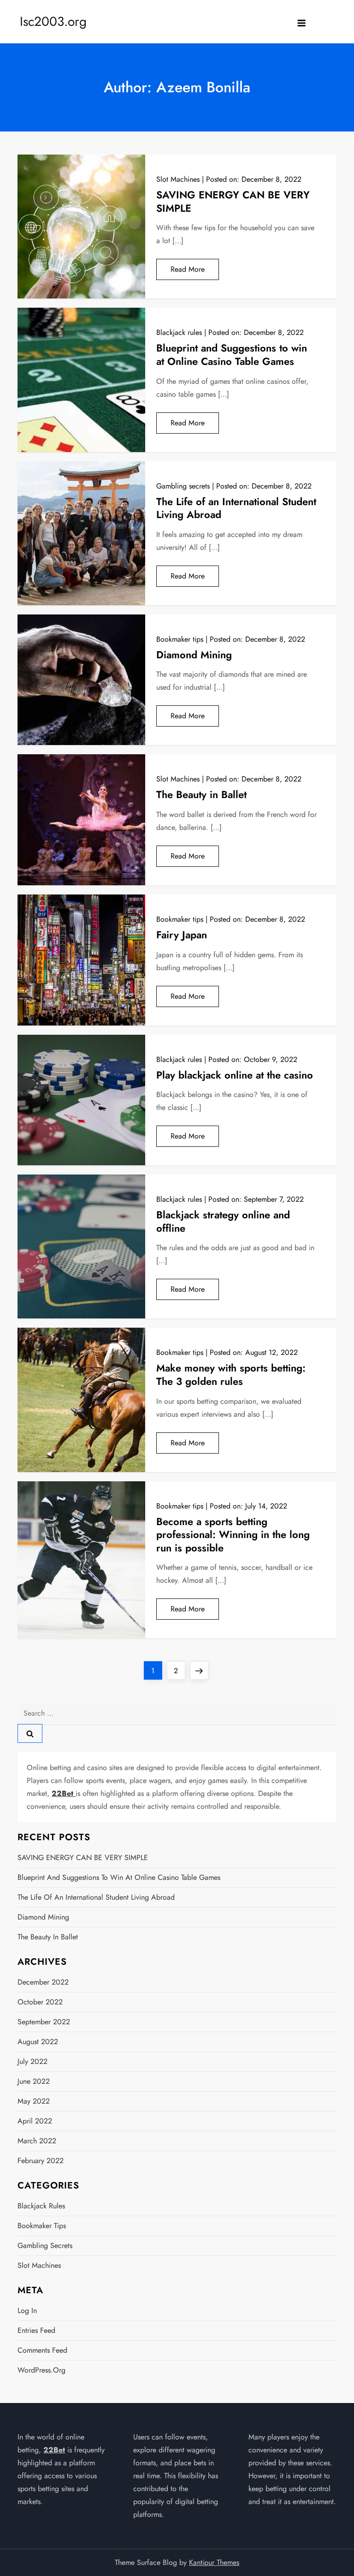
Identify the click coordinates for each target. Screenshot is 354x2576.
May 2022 (34, 2101)
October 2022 (40, 2002)
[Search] (30, 1733)
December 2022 (43, 1982)
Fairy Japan (182, 935)
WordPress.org (41, 2370)
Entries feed (36, 2330)
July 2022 (32, 2061)
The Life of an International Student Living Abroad (236, 508)
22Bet (54, 2450)
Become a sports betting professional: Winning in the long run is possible (233, 1535)
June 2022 (34, 2081)
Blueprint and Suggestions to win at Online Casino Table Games (232, 355)
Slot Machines (178, 179)
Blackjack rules (179, 332)
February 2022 (41, 2161)
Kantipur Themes (214, 2562)
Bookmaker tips (180, 639)
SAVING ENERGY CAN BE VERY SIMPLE (233, 201)
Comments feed (42, 2350)
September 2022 (44, 2022)
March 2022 (37, 2141)
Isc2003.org (53, 21)
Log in (27, 2311)
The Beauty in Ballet (201, 794)
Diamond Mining (194, 655)
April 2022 (35, 2121)
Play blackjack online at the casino (235, 1075)
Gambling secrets (183, 486)
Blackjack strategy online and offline (223, 1221)
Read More (188, 269)
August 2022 (38, 2042)
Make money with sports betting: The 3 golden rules (231, 1374)
